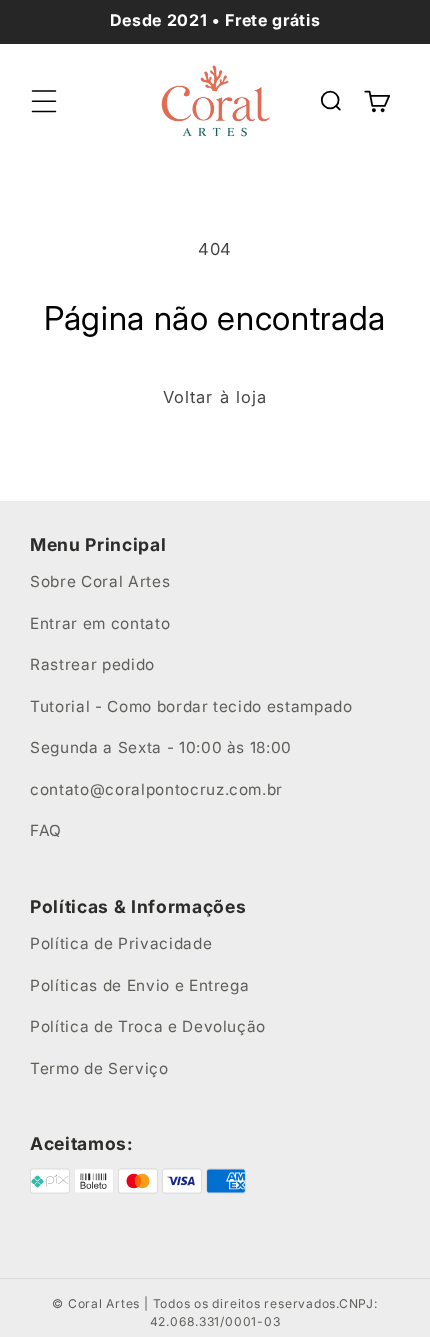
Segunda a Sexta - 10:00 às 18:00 (161, 747)
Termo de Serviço (99, 1068)
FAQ (46, 830)
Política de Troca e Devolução (148, 1026)
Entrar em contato (100, 623)
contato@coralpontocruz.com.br (156, 789)
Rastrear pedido (92, 664)
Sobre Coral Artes (100, 581)
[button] (44, 101)
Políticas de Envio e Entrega (139, 985)
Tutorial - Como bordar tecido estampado (191, 706)
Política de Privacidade (121, 943)
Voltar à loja (215, 397)
